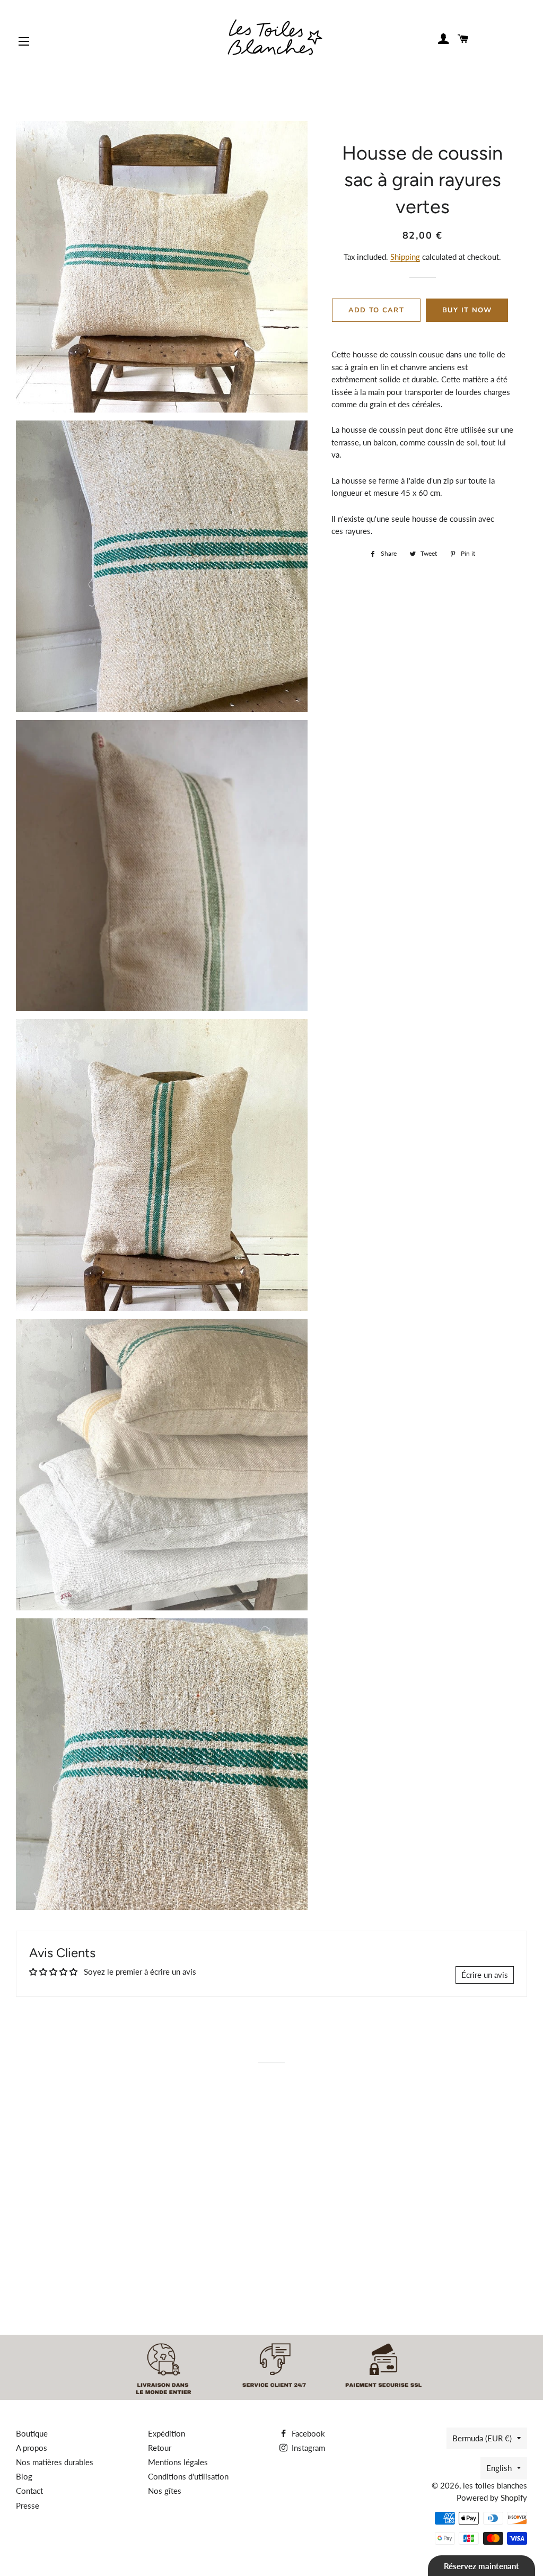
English (499, 2468)
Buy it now (467, 310)
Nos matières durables (55, 2462)
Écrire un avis (485, 1975)
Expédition (167, 2433)
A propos (32, 2448)
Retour (160, 2448)
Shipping (405, 257)
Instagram (307, 2448)
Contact (29, 2491)
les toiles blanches (495, 2485)
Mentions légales (178, 2462)
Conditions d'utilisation (188, 2476)
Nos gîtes (165, 2491)
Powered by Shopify (492, 2498)
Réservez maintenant (481, 2566)
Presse (28, 2505)
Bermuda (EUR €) (482, 2438)
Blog (24, 2476)
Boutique (32, 2433)
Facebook (307, 2433)
